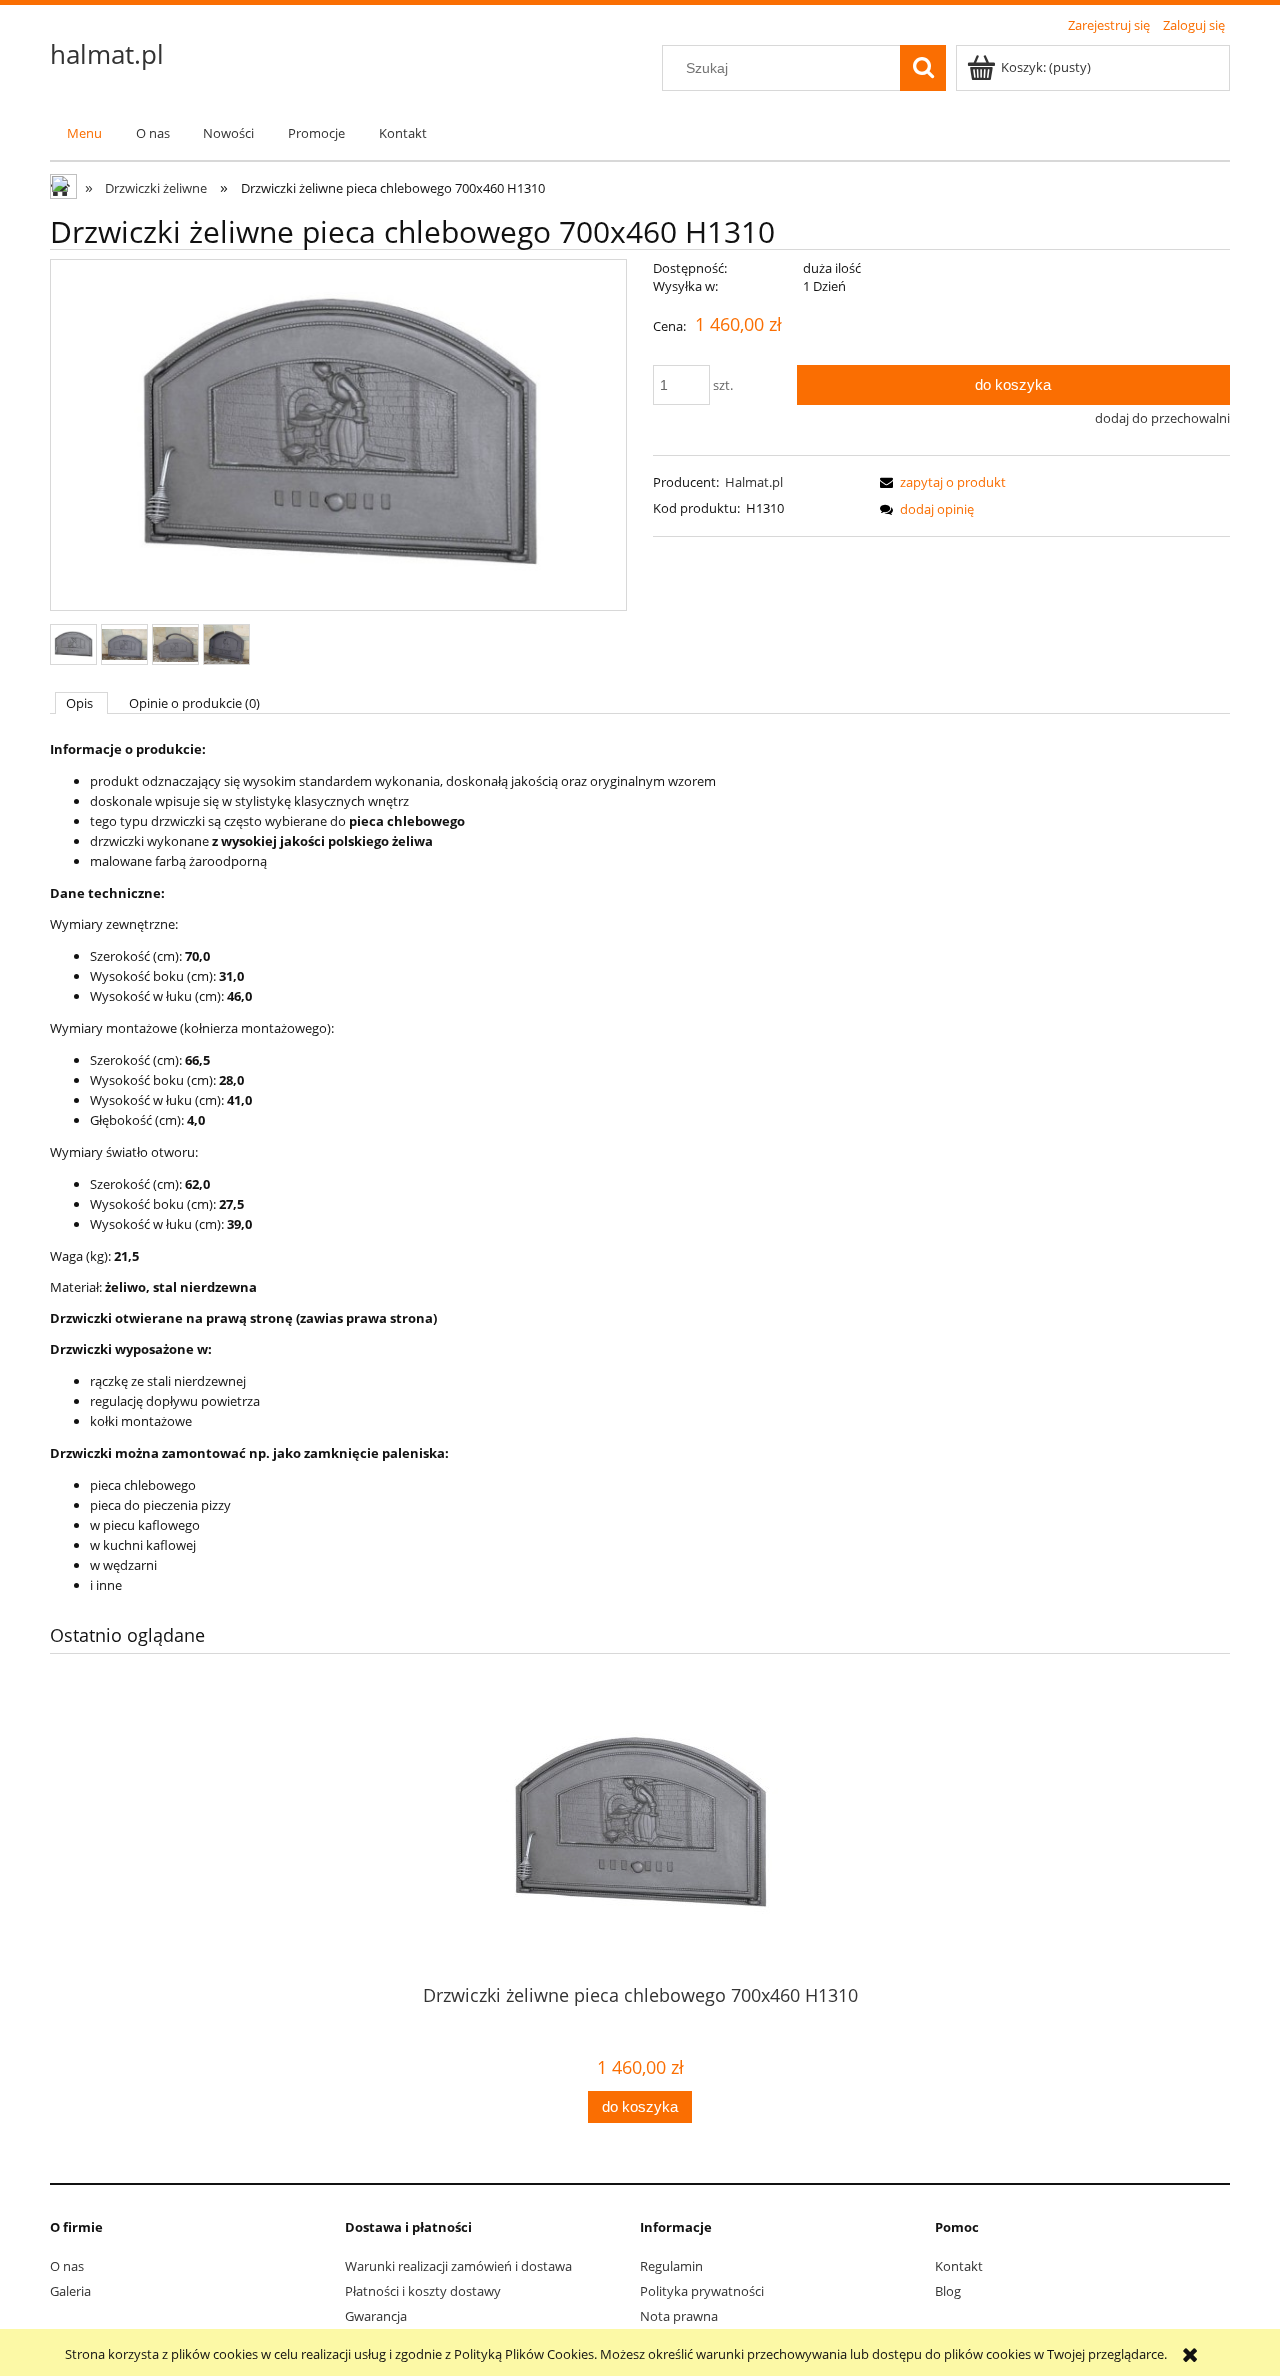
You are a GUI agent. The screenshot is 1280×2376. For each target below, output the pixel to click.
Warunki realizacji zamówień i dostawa (458, 2266)
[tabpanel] (640, 1167)
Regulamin (671, 2266)
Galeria (70, 2291)
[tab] (81, 702)
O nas (67, 2266)
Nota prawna (679, 2316)
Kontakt (959, 2266)
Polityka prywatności (702, 2291)
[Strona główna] (65, 189)
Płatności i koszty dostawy (423, 2291)
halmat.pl (107, 54)
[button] (940, 482)
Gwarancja (376, 2316)
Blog (948, 2291)
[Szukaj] (923, 68)
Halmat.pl (754, 482)
